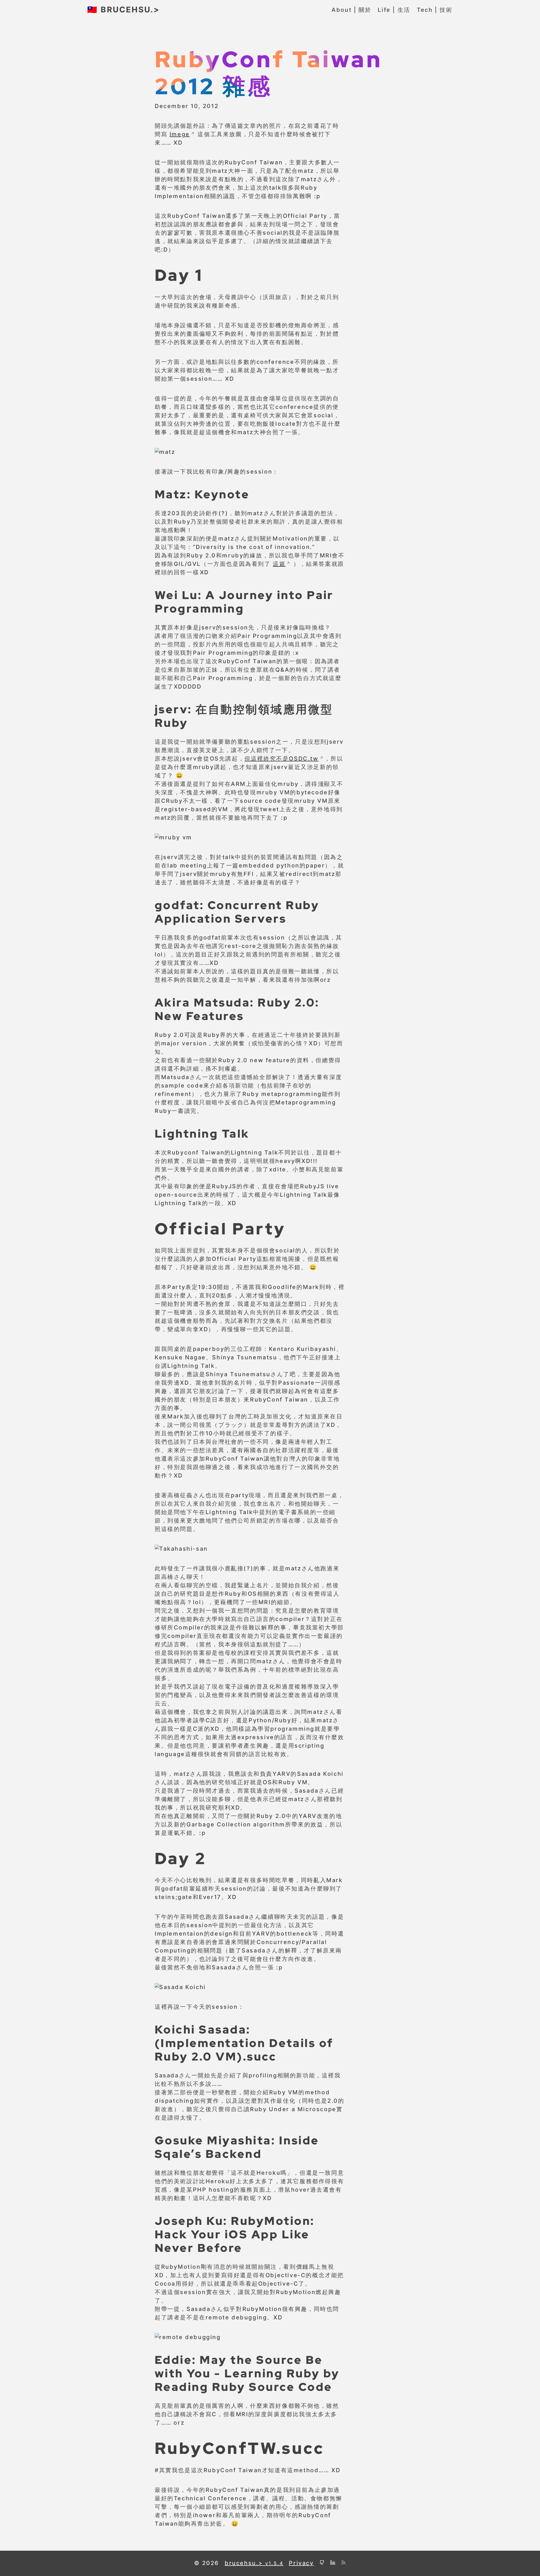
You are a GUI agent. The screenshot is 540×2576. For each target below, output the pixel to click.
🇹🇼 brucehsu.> (123, 10)
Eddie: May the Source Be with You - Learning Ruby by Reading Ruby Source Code (247, 2373)
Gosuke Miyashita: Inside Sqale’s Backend (237, 2147)
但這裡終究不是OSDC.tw (281, 759)
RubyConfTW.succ (239, 2448)
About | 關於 (351, 10)
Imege (180, 134)
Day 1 (179, 275)
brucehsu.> (254, 2563)
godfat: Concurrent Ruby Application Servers (237, 912)
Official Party (220, 1228)
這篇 (279, 564)
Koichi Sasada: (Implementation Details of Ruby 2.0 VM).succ (244, 2043)
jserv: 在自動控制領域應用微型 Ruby (244, 716)
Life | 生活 (394, 10)
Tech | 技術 (435, 10)
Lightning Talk (202, 1133)
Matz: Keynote (202, 494)
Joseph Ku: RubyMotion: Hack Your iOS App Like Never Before (235, 2234)
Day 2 (180, 1858)
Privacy (301, 2563)
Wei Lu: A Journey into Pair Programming (244, 602)
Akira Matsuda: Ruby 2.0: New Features (237, 1009)
